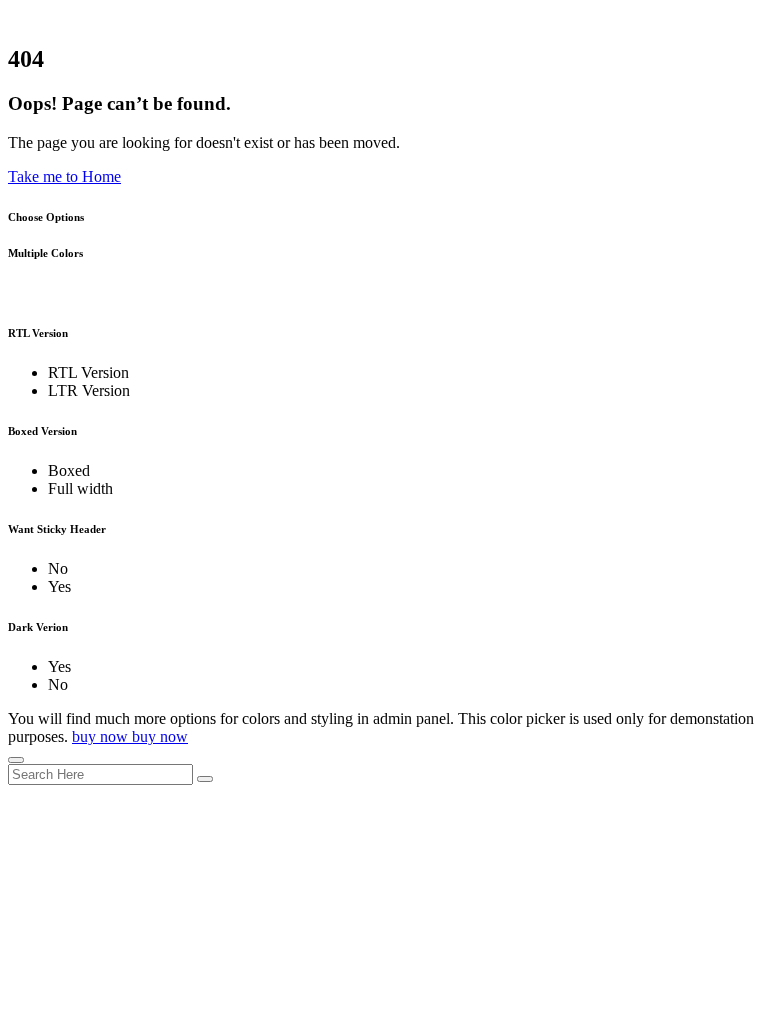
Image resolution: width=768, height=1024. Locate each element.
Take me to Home (64, 176)
